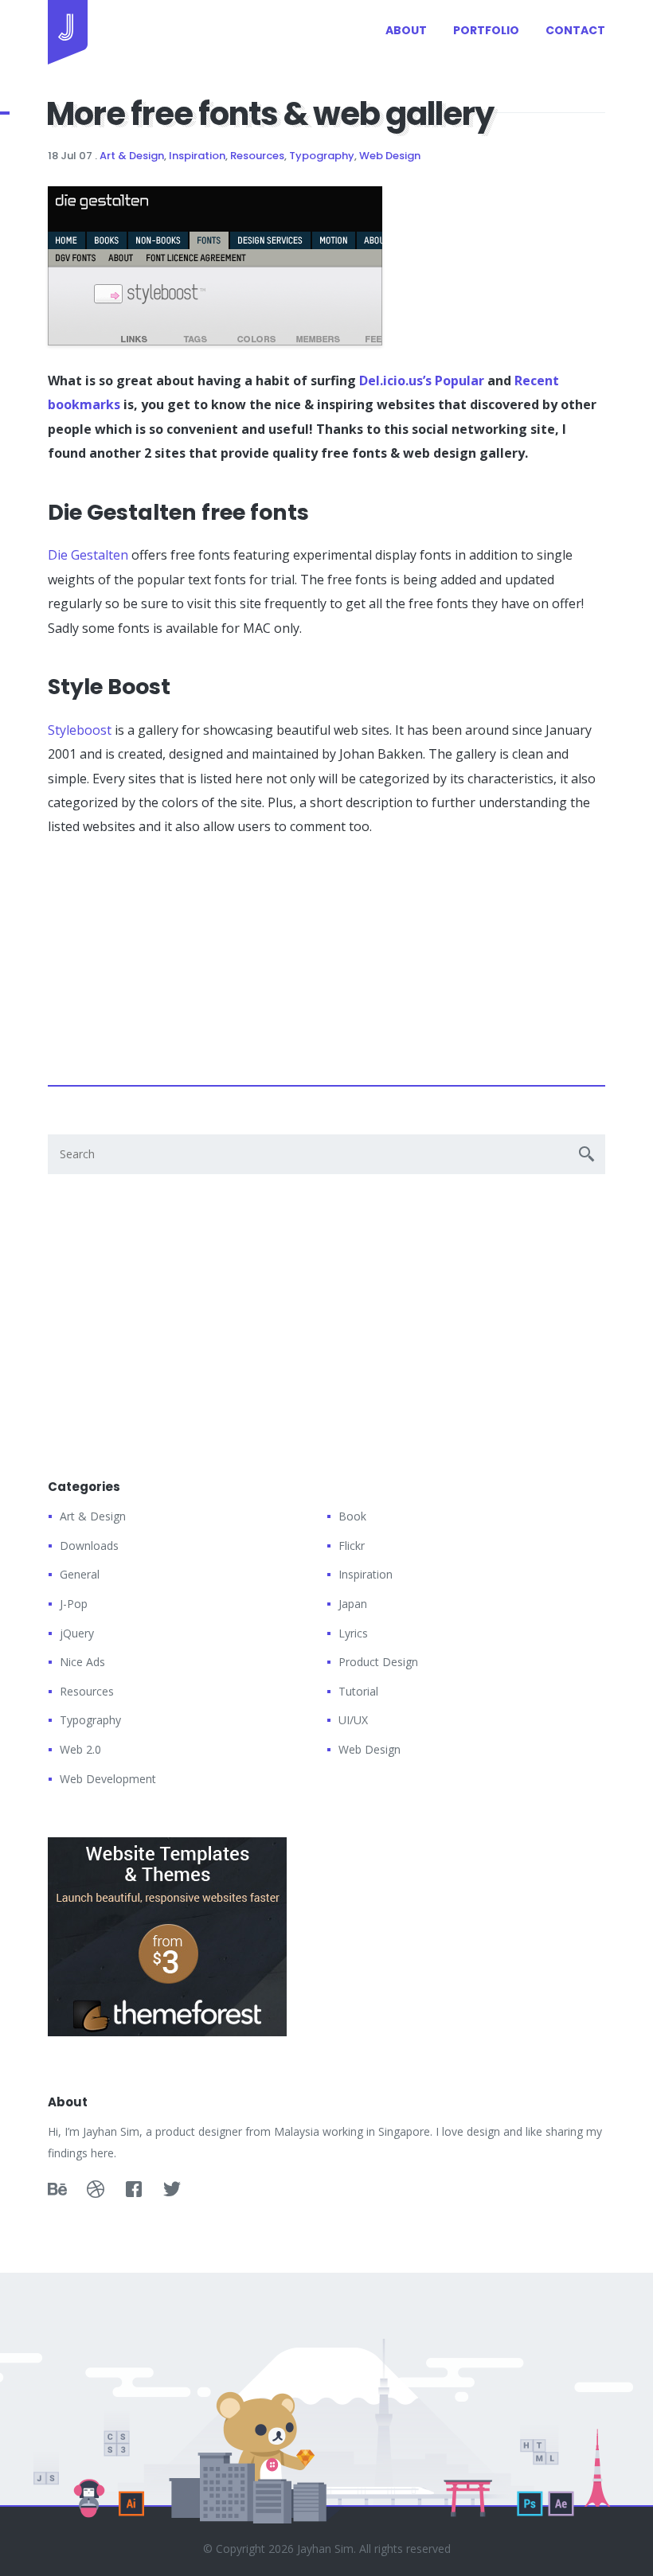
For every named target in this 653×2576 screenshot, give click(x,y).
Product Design (378, 1662)
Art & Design (132, 156)
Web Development (108, 1779)
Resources (257, 156)
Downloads (89, 1546)
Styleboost (80, 730)
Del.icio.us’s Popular (422, 381)
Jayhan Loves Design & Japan (68, 32)
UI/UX (353, 1720)
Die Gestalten (88, 555)
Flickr (352, 1546)
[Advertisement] (167, 954)
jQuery (77, 1633)
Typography (322, 156)
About (406, 30)
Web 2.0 (80, 1749)
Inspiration (197, 156)
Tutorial (358, 1691)
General (80, 1574)
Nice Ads (82, 1662)
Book (352, 1516)
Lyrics (353, 1633)
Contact (575, 30)
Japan (353, 1604)
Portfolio (486, 30)
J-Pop (74, 1604)
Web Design (390, 156)
